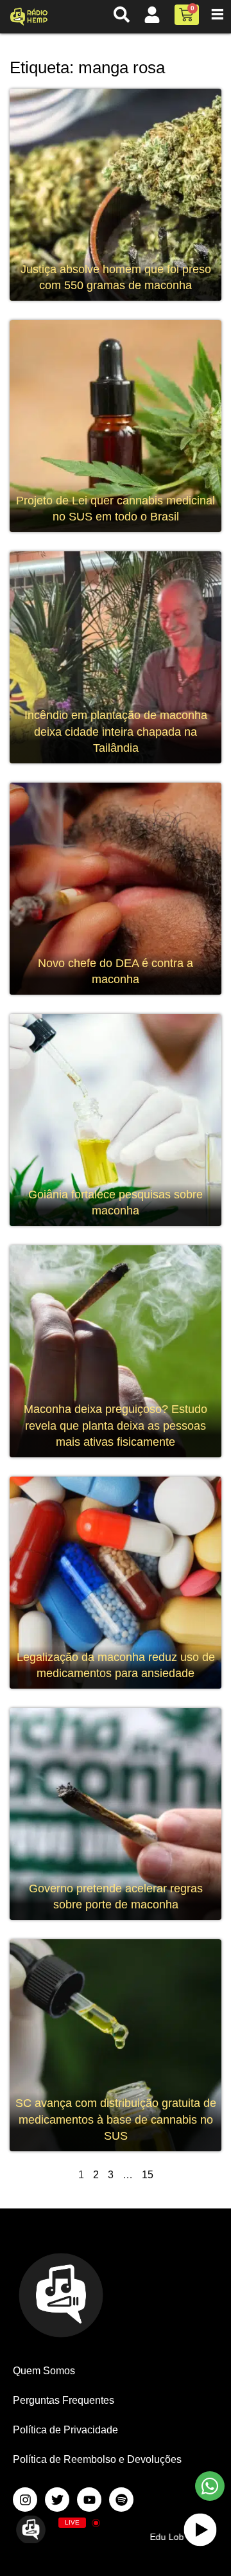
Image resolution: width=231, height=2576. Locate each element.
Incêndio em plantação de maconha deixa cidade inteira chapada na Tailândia (116, 732)
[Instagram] (25, 2500)
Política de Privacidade (65, 2430)
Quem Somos (44, 2371)
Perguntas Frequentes (64, 2400)
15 (148, 2175)
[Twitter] (57, 2500)
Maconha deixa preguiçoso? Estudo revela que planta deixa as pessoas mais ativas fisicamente (116, 1426)
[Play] (201, 2529)
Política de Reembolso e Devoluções (97, 2459)
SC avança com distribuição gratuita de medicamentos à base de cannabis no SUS (116, 2119)
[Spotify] (121, 2500)
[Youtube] (89, 2500)
